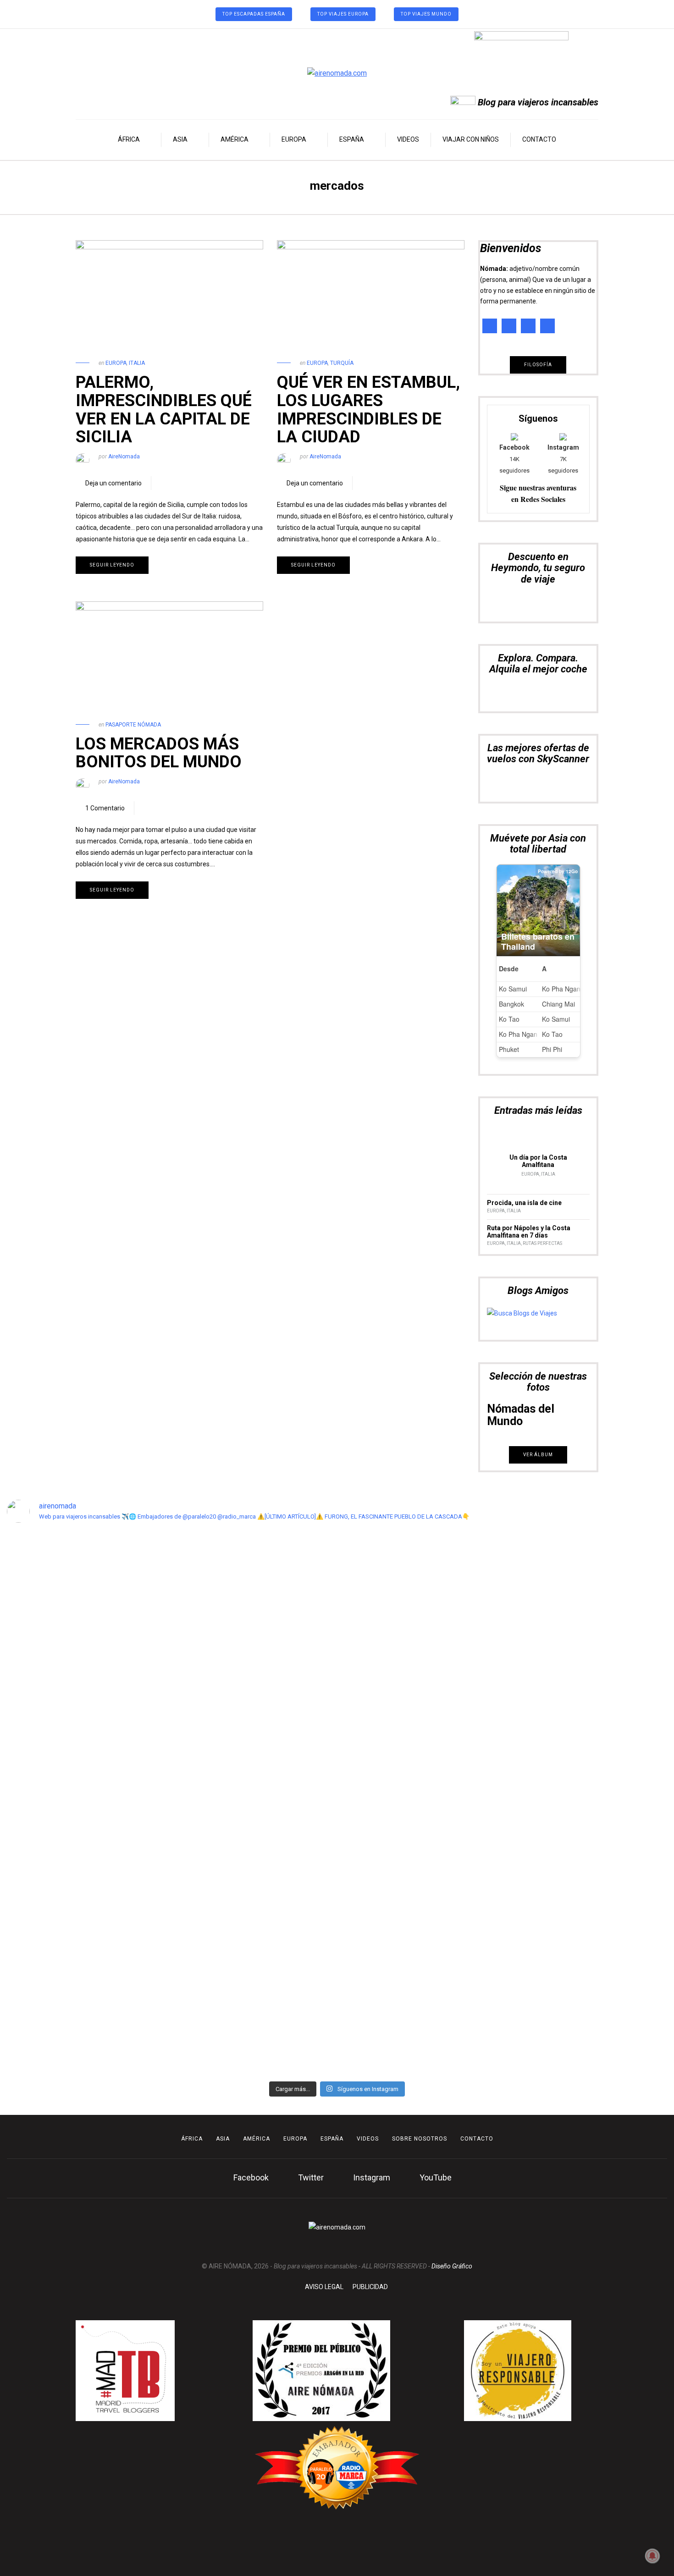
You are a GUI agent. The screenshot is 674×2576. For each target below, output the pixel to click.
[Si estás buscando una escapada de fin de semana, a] (464, 1707)
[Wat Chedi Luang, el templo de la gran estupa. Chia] (40, 1655)
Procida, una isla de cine (524, 1203)
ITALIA (137, 363)
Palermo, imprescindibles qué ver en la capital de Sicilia (164, 410)
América (235, 139)
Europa (294, 139)
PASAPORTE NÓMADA (133, 725)
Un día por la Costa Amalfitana (538, 1161)
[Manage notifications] (652, 2556)
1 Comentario (105, 808)
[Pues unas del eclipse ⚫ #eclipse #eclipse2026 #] (210, 1564)
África (129, 139)
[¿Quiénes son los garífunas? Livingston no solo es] (634, 1793)
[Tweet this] (177, 483)
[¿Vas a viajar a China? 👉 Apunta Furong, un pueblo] (125, 1707)
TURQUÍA (342, 363)
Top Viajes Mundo (426, 14)
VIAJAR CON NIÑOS (471, 139)
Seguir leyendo (112, 565)
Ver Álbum (538, 1455)
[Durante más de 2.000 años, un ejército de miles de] (549, 1713)
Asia (180, 139)
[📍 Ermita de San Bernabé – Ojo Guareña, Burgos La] (379, 1799)
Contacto (539, 139)
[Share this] (163, 483)
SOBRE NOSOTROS (420, 2139)
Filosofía (538, 365)
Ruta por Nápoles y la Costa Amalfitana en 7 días (529, 1232)
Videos (408, 139)
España (352, 139)
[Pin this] (190, 483)
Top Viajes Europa (343, 14)
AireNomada (124, 457)
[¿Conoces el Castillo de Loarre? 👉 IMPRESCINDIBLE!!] (295, 1741)
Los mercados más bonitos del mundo (159, 753)
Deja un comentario (113, 483)
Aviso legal (324, 2287)
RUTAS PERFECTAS (542, 1243)
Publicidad (370, 2287)
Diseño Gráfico (452, 2266)
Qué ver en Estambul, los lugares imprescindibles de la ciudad (368, 410)
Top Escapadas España (254, 14)
